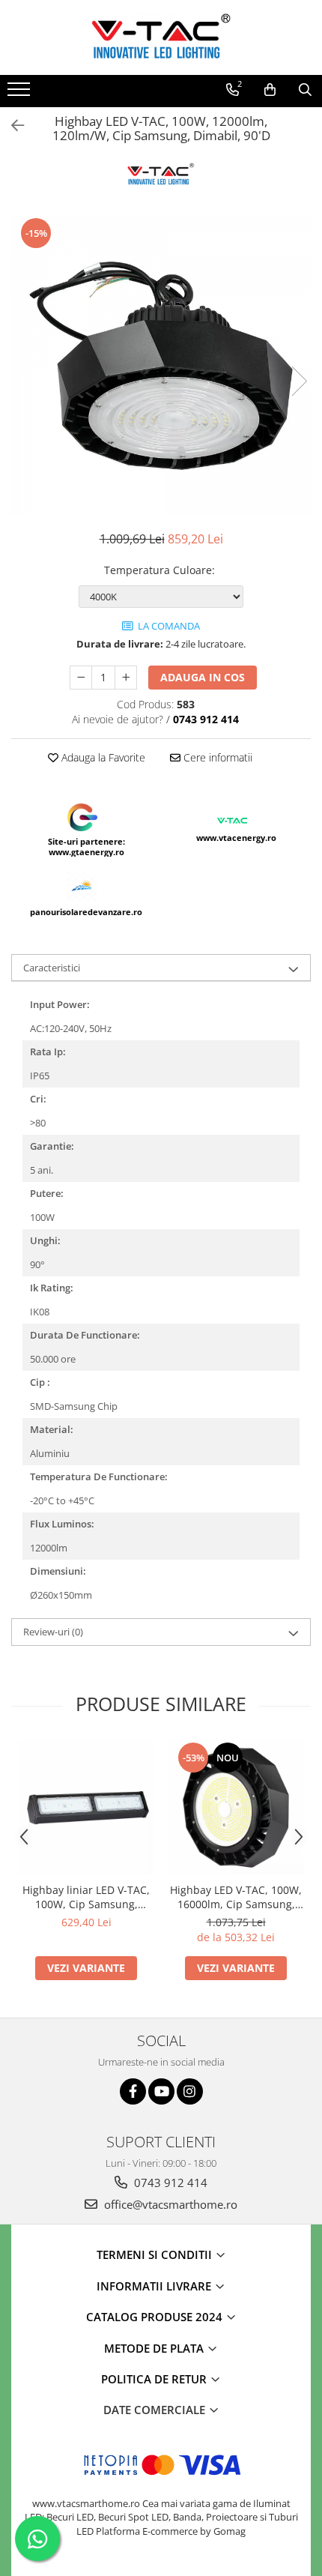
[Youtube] (161, 2091)
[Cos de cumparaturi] (270, 90)
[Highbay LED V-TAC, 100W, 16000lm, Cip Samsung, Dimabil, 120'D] (236, 1808)
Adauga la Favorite (102, 757)
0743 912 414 (169, 2183)
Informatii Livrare (155, 2286)
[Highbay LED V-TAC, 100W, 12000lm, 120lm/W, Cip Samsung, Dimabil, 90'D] (161, 366)
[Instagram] (190, 2091)
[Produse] (21, 94)
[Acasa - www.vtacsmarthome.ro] (161, 37)
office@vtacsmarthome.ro (169, 2204)
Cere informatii (216, 757)
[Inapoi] (11, 126)
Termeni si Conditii (156, 2254)
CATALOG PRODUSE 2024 (156, 2317)
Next (299, 381)
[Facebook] (133, 2091)
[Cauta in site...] (305, 90)
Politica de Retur (155, 2379)
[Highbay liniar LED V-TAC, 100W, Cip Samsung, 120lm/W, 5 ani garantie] (86, 1808)
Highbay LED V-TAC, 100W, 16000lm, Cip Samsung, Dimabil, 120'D (236, 1897)
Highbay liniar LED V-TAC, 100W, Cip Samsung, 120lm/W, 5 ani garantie (86, 1897)
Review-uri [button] (53, 1632)
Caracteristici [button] (52, 968)
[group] (161, 366)
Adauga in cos (203, 677)
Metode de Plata (155, 2348)
